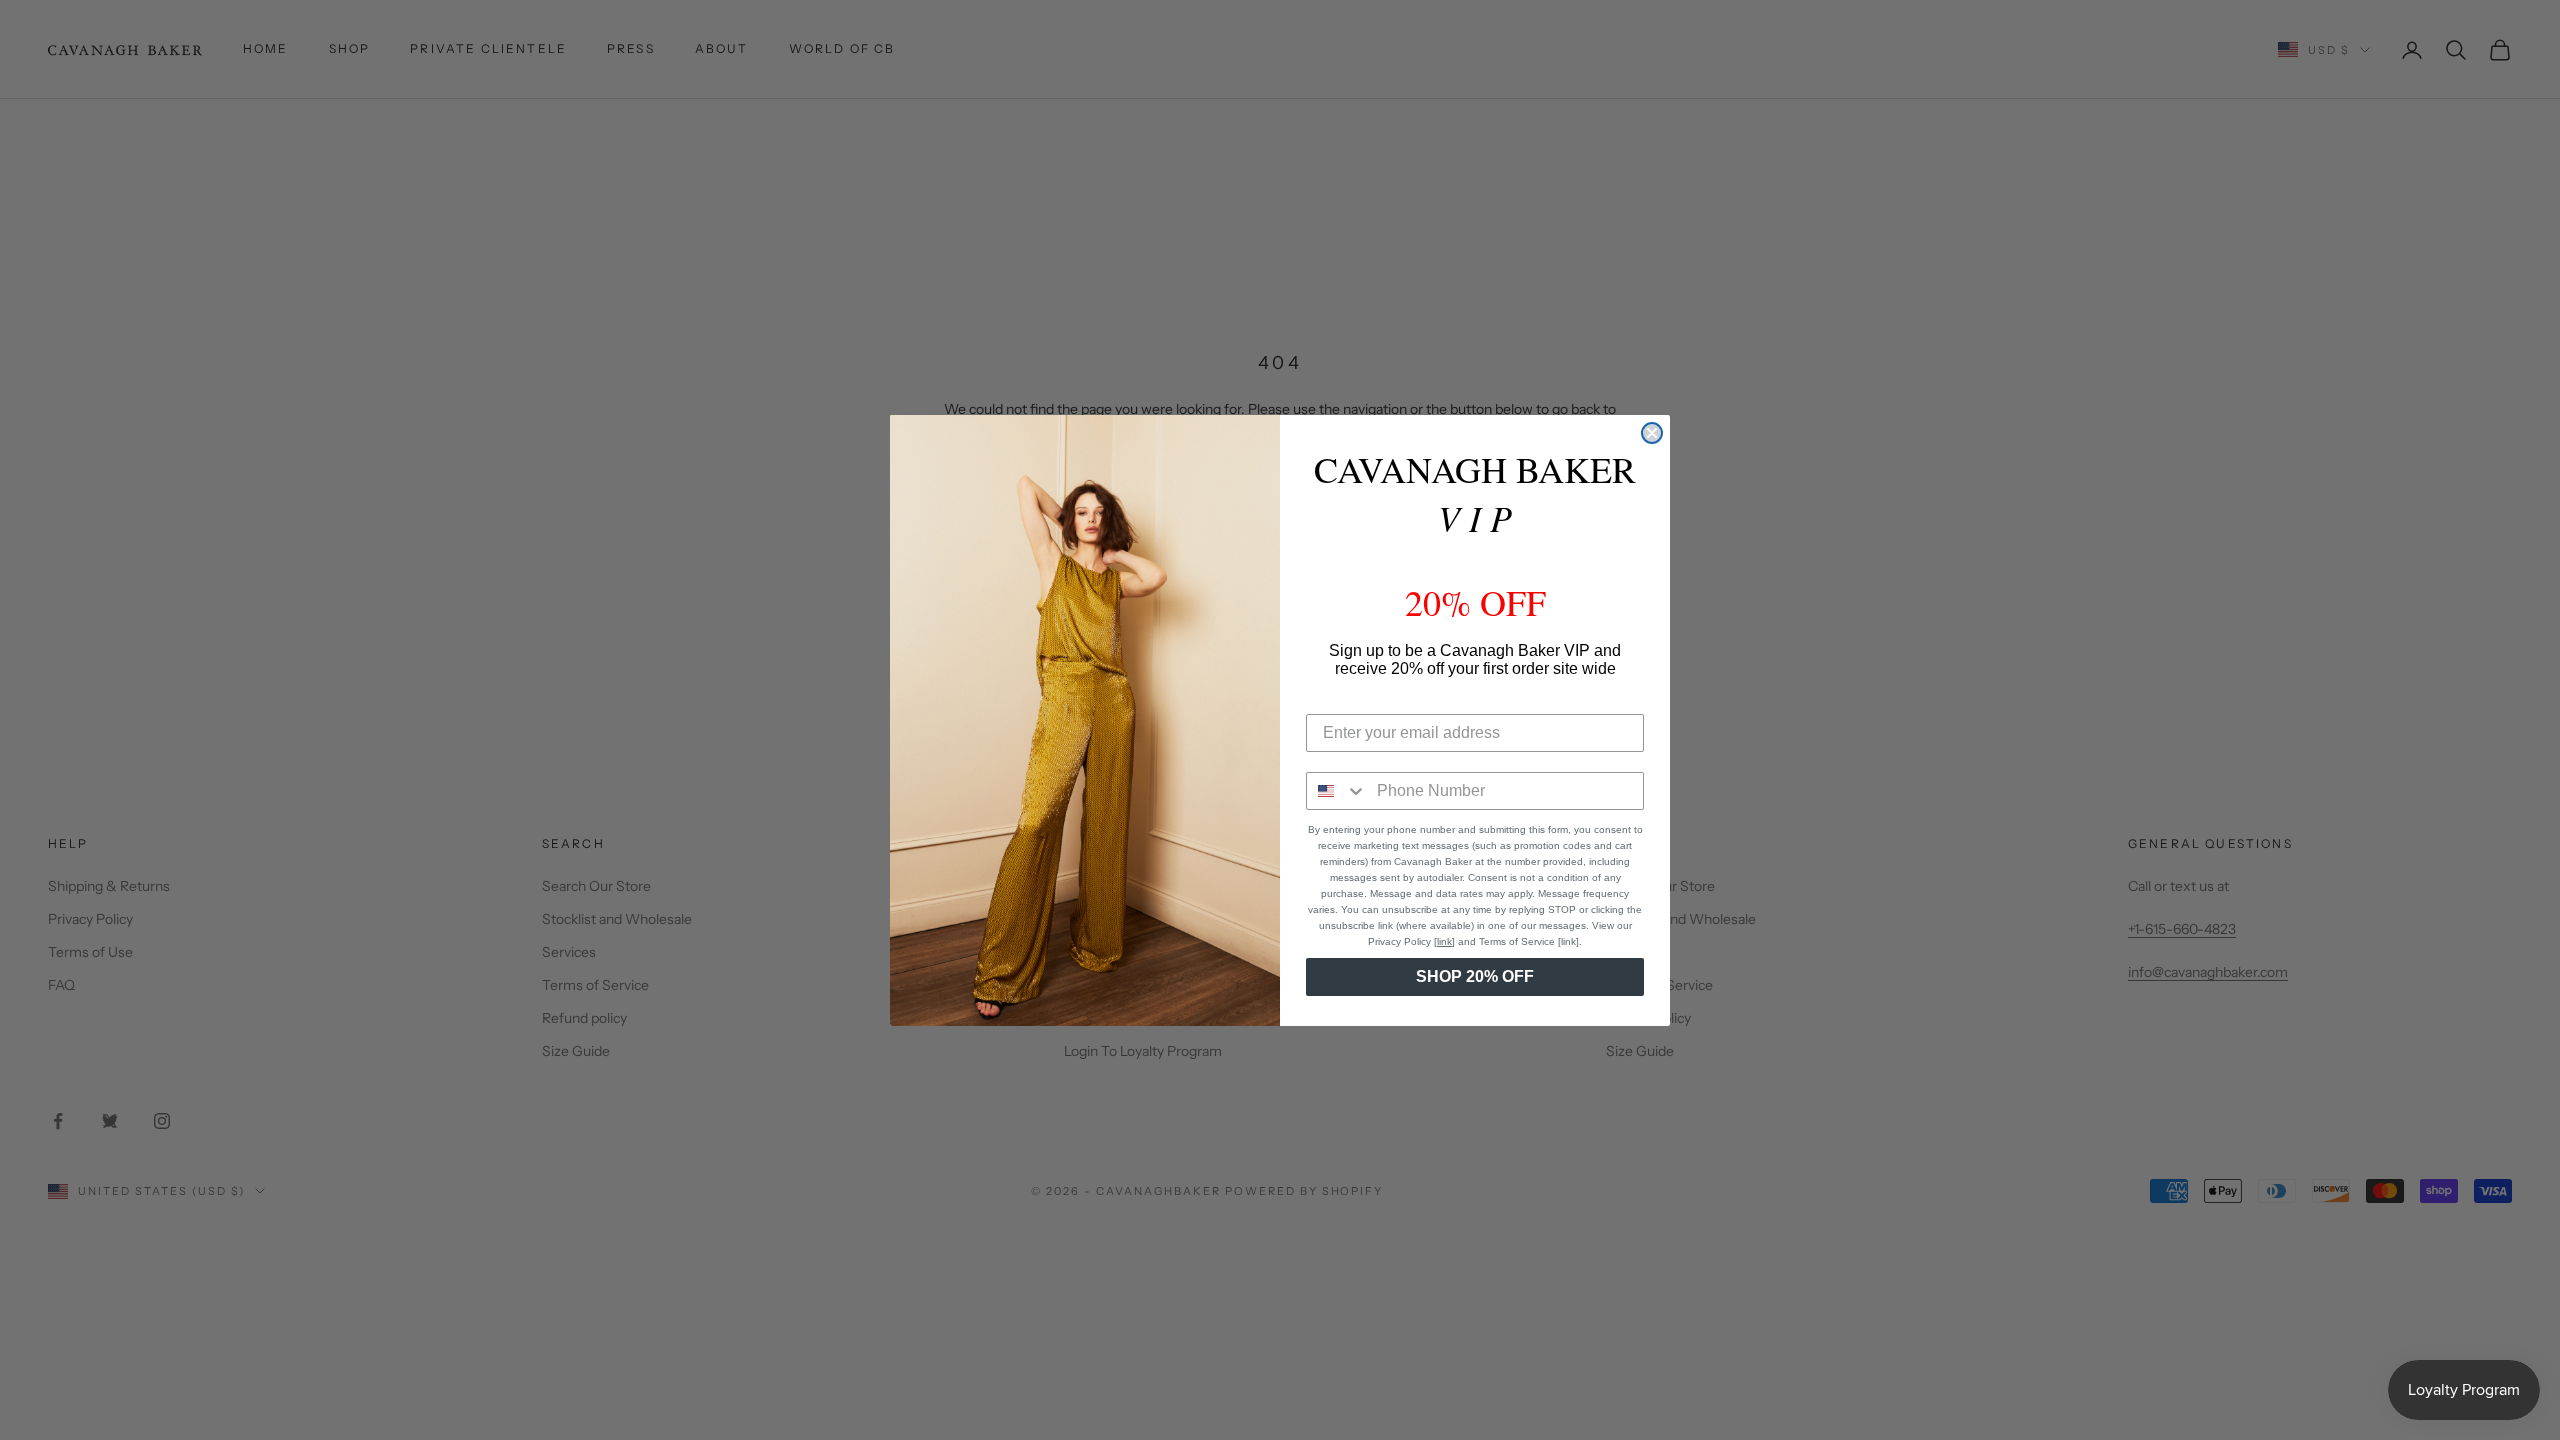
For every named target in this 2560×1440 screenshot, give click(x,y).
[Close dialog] (1652, 433)
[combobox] (1337, 791)
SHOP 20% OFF (1475, 976)
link (1444, 941)
